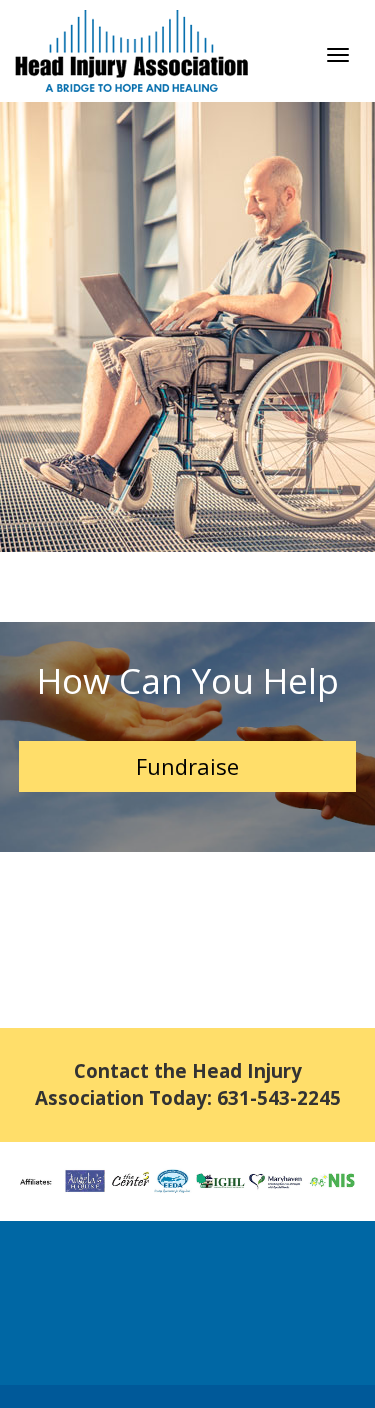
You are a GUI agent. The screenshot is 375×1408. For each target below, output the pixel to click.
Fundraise (187, 766)
